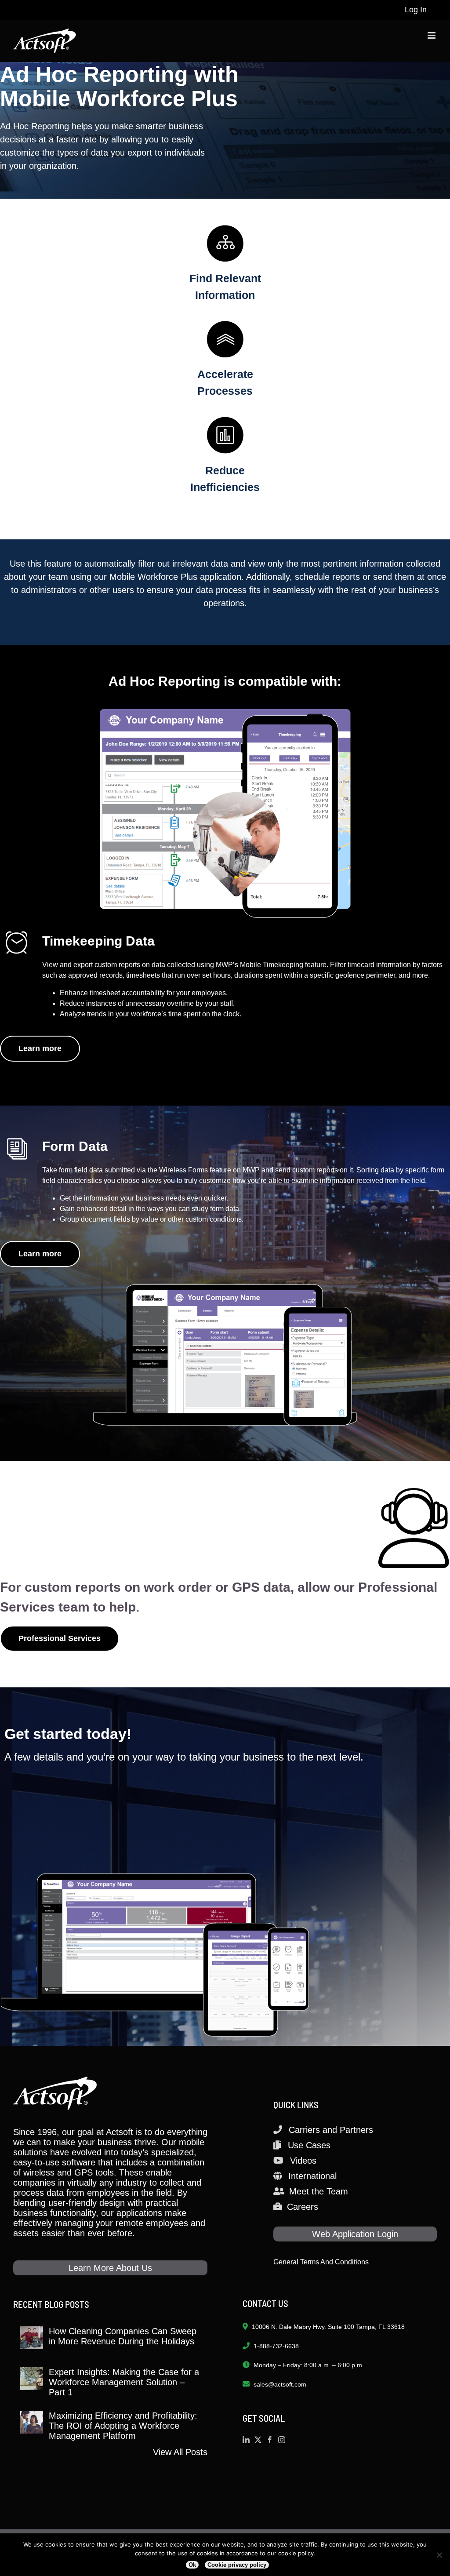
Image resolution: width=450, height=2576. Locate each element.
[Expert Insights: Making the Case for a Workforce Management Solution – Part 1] (32, 2379)
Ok (192, 2565)
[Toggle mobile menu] (432, 35)
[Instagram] (282, 2440)
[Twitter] (258, 2440)
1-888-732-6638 (276, 2346)
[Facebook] (270, 2440)
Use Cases (309, 2145)
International (312, 2176)
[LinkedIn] (246, 2440)
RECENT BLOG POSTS (51, 2304)
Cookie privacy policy (237, 2565)
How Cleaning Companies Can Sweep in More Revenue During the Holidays (123, 2336)
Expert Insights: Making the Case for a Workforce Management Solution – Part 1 (124, 2382)
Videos (303, 2161)
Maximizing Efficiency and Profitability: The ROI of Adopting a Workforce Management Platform (123, 2426)
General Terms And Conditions (321, 2262)
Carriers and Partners (331, 2130)
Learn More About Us (110, 2268)
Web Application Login (355, 2234)
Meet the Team (319, 2191)
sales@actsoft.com (280, 2384)
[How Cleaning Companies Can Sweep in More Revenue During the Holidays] (32, 2338)
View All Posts (180, 2452)
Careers (303, 2207)
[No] (439, 2555)
